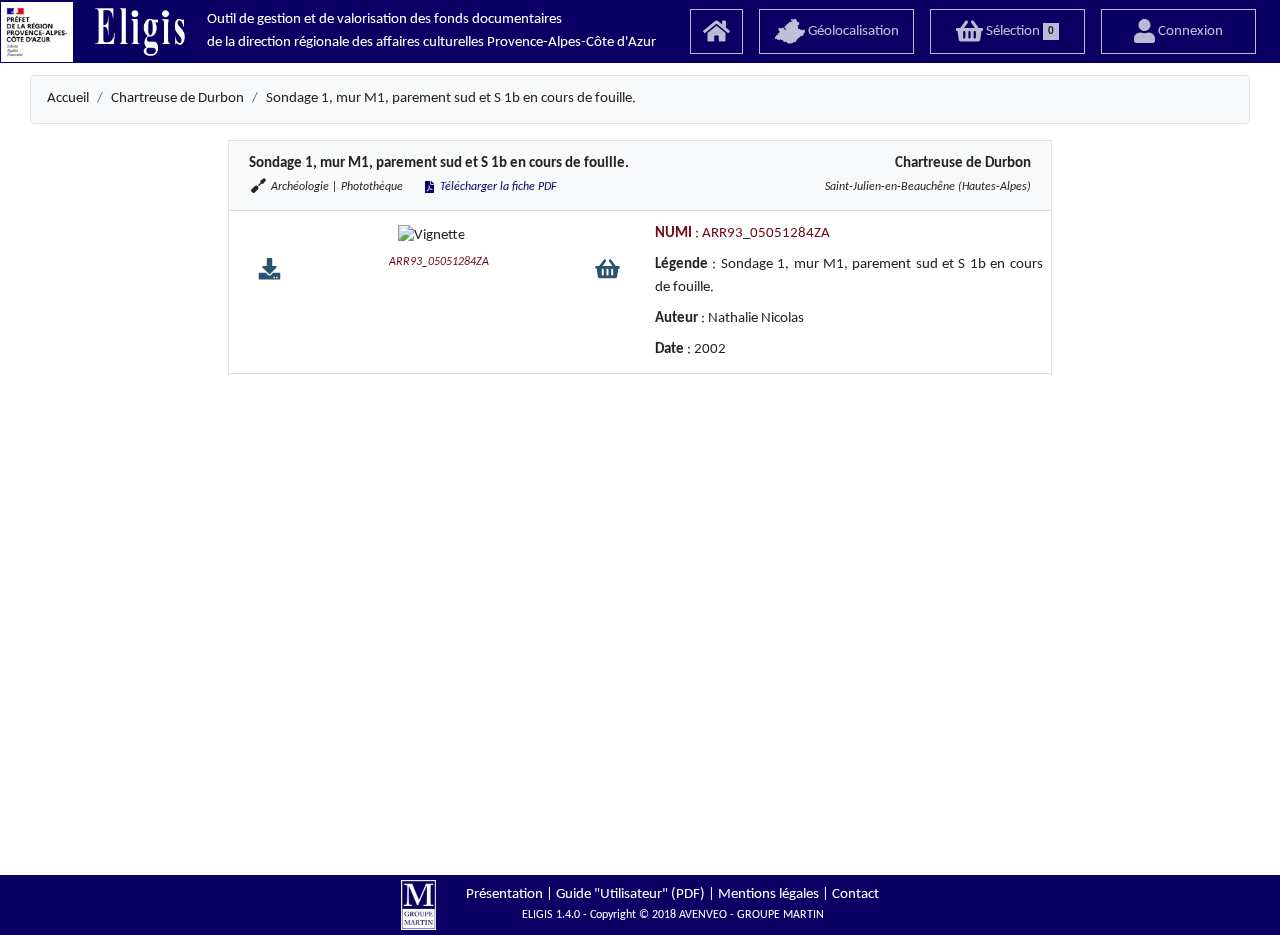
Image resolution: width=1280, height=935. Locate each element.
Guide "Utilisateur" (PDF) (630, 894)
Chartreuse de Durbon (177, 98)
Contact (855, 894)
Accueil (68, 98)
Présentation (504, 894)
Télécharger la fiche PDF (497, 187)
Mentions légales (768, 894)
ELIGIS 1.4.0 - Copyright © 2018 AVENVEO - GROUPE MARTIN (673, 915)
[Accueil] (716, 31)
